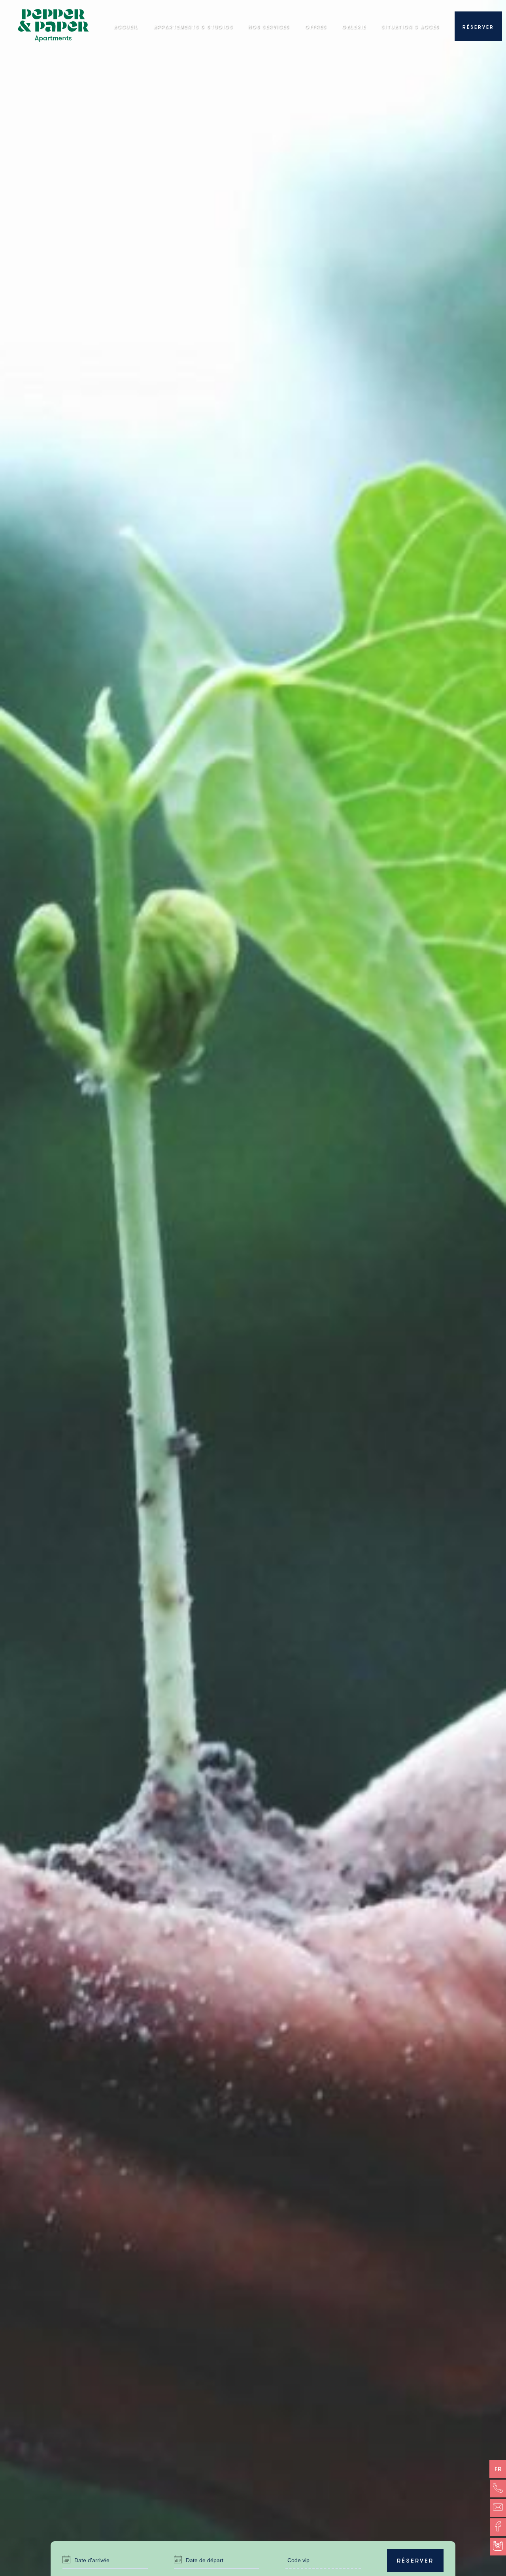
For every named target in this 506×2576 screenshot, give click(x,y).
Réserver (415, 2561)
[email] (498, 2508)
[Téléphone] (498, 2489)
